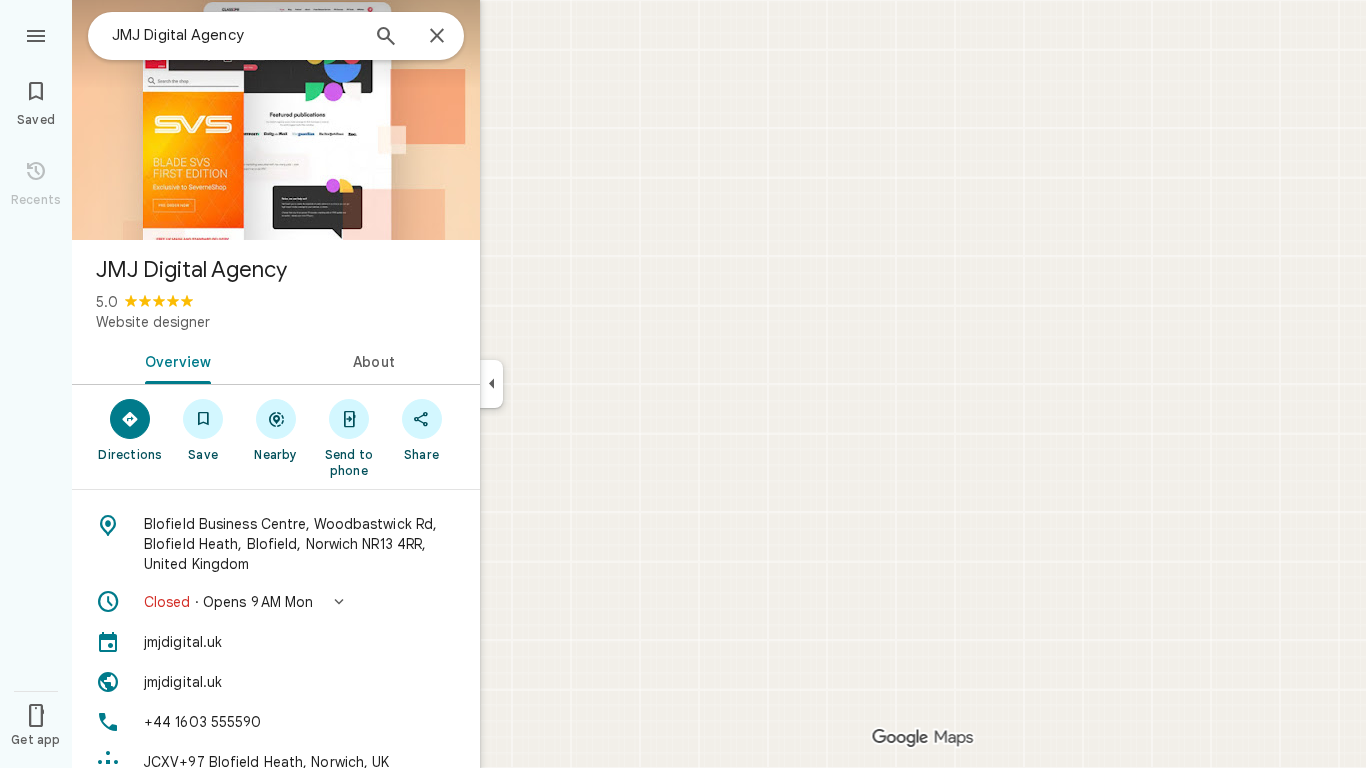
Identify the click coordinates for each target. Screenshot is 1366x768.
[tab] (174, 360)
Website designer (153, 322)
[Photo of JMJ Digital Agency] (276, 120)
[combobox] (235, 35)
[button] (276, 602)
